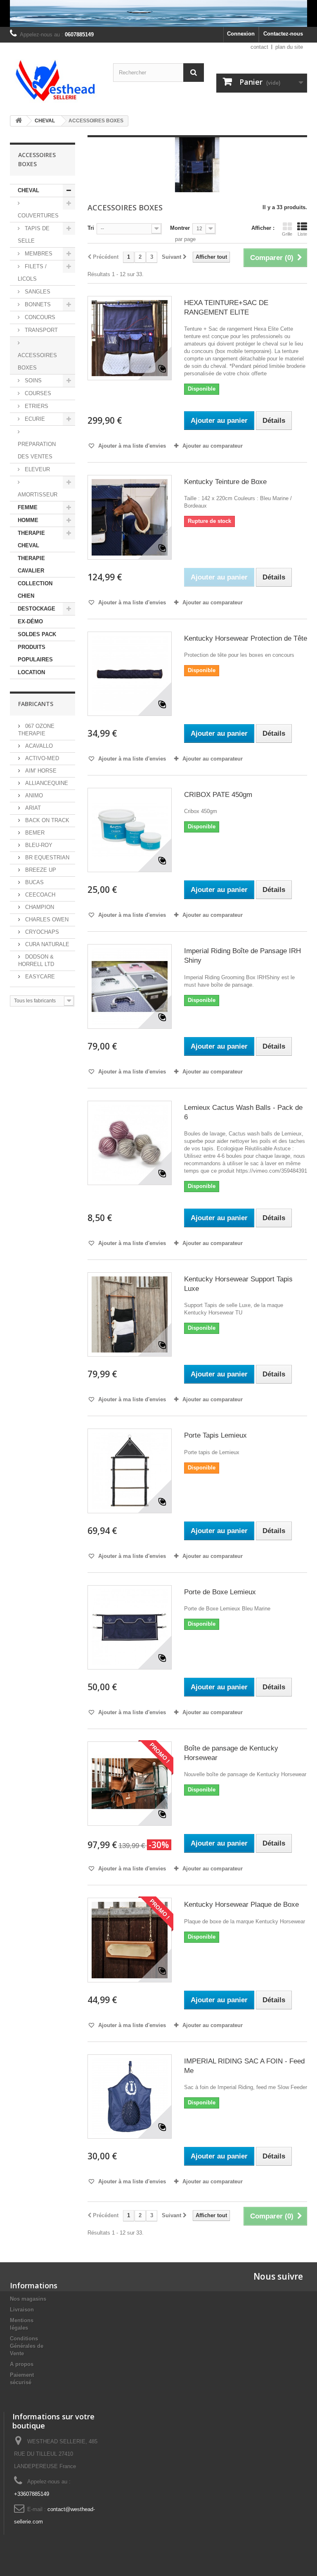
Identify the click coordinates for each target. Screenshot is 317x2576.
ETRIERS (36, 406)
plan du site (289, 47)
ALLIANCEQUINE (46, 783)
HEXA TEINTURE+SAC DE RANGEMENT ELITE (226, 308)
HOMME (28, 520)
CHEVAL (28, 190)
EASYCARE (39, 977)
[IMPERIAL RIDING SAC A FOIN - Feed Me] (130, 2097)
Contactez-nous (283, 34)
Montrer (180, 228)
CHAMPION (39, 907)
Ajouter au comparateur (213, 446)
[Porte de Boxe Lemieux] (130, 1627)
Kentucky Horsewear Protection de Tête (246, 638)
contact (259, 47)
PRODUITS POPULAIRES (35, 653)
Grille (287, 234)
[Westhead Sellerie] (55, 81)
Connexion (241, 34)
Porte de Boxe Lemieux (220, 1592)
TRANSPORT (40, 330)
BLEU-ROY (38, 845)
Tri (91, 228)
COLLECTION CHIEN (35, 590)
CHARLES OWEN (46, 919)
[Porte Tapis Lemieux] (130, 1471)
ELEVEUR (37, 469)
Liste (302, 234)
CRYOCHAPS (41, 932)
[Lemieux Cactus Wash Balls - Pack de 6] (130, 1143)
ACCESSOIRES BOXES (37, 361)
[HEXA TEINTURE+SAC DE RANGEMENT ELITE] (130, 338)
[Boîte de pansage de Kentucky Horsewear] (130, 1784)
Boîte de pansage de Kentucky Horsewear (231, 1753)
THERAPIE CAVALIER (31, 564)
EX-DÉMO (30, 621)
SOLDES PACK (37, 634)
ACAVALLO (38, 746)
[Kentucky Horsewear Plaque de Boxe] (130, 1940)
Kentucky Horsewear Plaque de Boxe (241, 1905)
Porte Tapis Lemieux (215, 1435)
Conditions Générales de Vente (27, 2346)
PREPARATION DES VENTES (37, 450)
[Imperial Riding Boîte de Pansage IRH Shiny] (130, 986)
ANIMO (33, 795)
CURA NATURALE (46, 944)
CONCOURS (39, 317)
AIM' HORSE (40, 771)
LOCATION (31, 672)
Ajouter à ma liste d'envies (131, 446)
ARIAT (32, 808)
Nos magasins (28, 2299)
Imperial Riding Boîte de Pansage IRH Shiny (242, 956)
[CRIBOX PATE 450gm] (130, 830)
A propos (22, 2364)
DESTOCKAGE (37, 609)
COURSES (37, 393)
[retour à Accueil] (19, 121)
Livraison (22, 2310)
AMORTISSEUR (38, 495)
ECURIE (34, 419)
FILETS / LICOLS (32, 273)
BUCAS (34, 882)
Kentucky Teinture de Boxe (225, 482)
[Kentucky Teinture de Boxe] (130, 517)
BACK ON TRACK (46, 820)
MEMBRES (38, 254)
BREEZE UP (40, 870)
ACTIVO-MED (41, 758)
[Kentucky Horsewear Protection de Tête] (130, 674)
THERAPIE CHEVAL (31, 539)
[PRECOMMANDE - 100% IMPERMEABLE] (158, 13)
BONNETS (37, 304)
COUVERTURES (38, 216)
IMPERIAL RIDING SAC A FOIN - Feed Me (244, 2066)
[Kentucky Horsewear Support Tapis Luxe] (130, 1314)
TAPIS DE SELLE (34, 235)
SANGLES (37, 292)
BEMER (34, 833)
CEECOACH (39, 895)
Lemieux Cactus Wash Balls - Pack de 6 (243, 1112)
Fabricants (36, 704)
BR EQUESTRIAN (46, 857)
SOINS (32, 380)
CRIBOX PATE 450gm (218, 795)
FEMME (28, 507)
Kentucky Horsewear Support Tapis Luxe (238, 1284)
